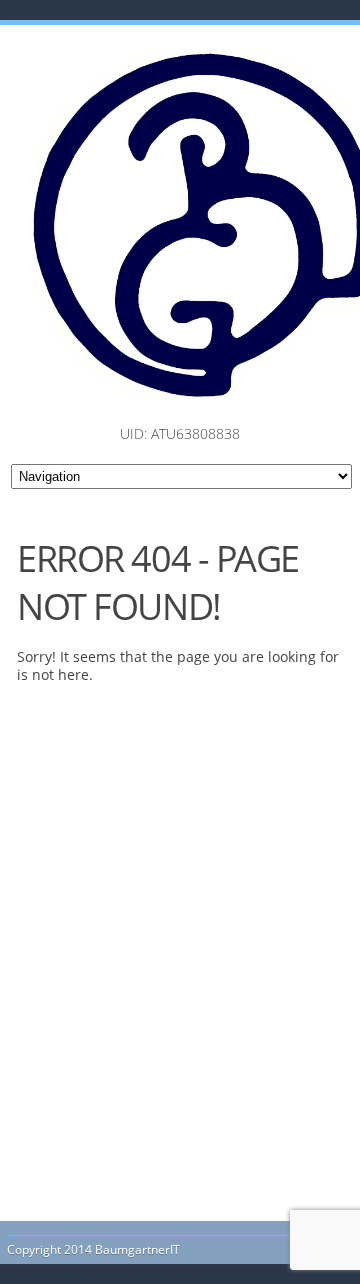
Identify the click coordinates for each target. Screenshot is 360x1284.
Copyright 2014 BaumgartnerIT (93, 1249)
